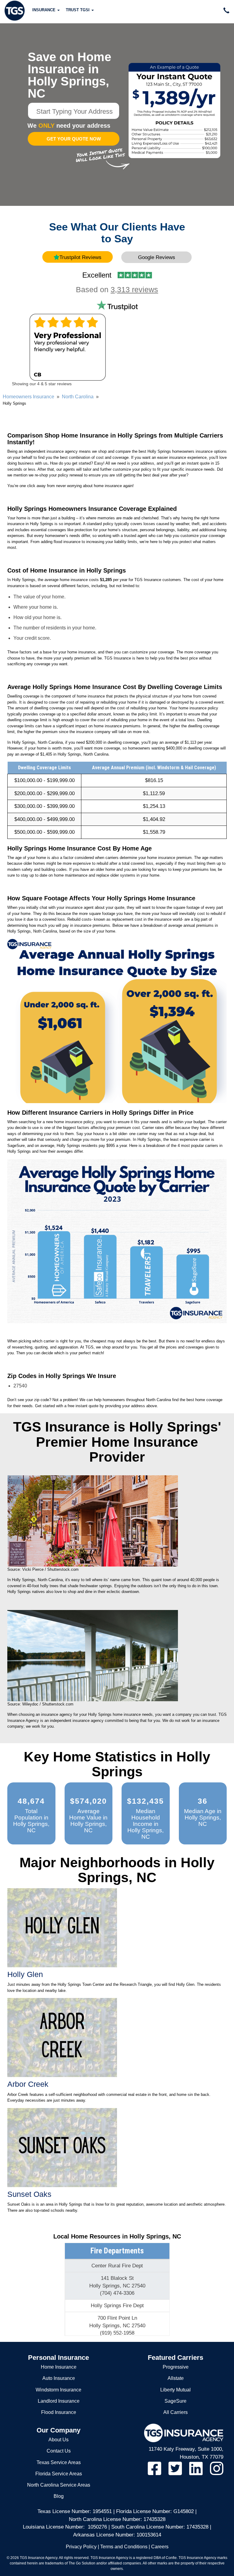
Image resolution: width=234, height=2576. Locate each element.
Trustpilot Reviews (80, 257)
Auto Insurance (59, 2378)
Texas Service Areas (59, 2462)
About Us (58, 2440)
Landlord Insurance (59, 2401)
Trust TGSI (78, 10)
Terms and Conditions (124, 2547)
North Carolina (78, 397)
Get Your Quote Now (74, 139)
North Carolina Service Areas (59, 2485)
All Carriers (175, 2412)
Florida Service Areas (59, 2474)
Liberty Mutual (175, 2390)
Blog (59, 2496)
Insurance (44, 10)
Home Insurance (59, 2367)
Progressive (176, 2367)
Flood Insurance (59, 2412)
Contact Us (59, 2451)
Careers (160, 2547)
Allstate (176, 2378)
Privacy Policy (81, 2547)
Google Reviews (157, 257)
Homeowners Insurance (28, 397)
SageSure (175, 2401)
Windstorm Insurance (58, 2390)
